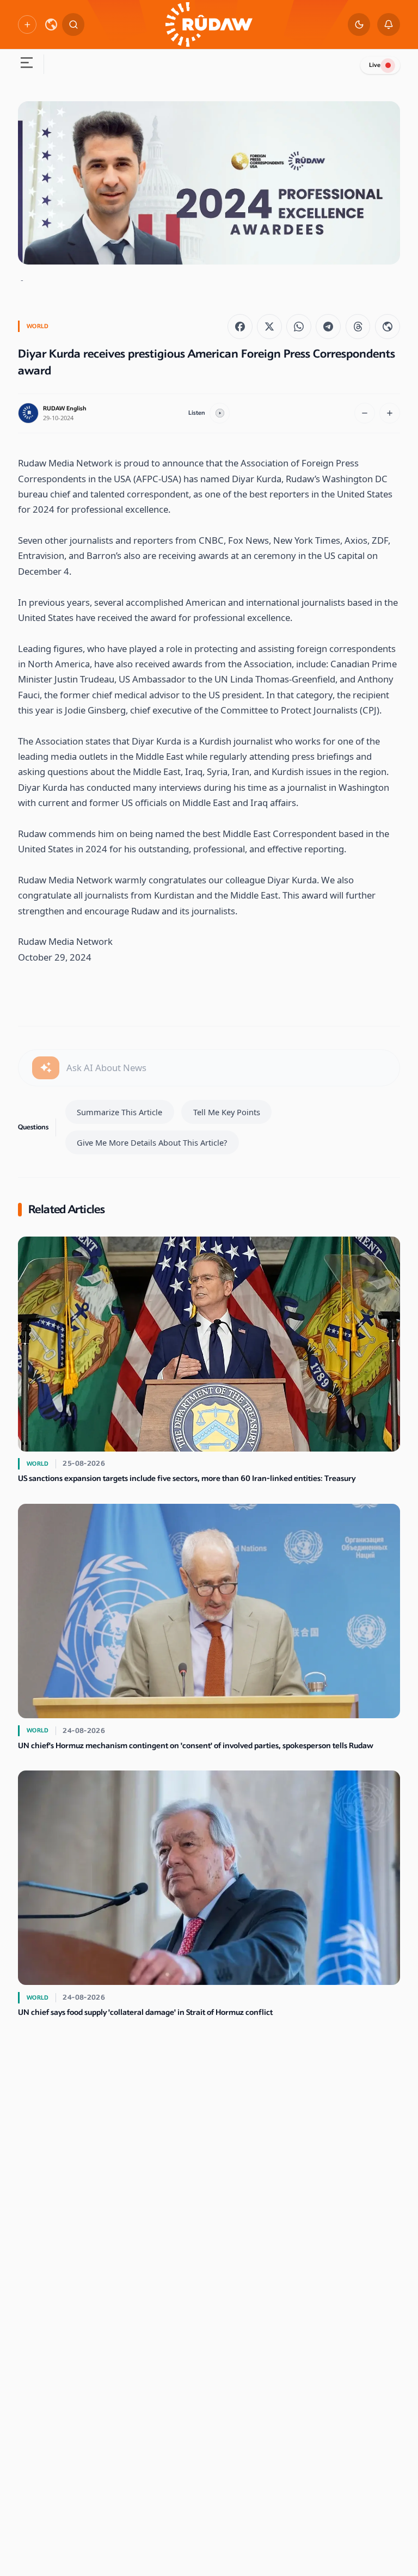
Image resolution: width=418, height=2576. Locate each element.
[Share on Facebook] (240, 327)
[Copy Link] (388, 327)
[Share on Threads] (358, 327)
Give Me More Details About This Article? (152, 1142)
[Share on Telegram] (328, 327)
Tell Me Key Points (227, 1112)
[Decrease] (365, 413)
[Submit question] (46, 1068)
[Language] (51, 24)
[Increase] (390, 413)
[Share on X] (269, 327)
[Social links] (27, 24)
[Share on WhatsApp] (299, 327)
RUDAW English (65, 408)
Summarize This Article (119, 1112)
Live (375, 65)
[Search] (73, 24)
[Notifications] (389, 24)
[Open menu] (26, 64)
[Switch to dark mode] (359, 24)
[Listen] (220, 413)
